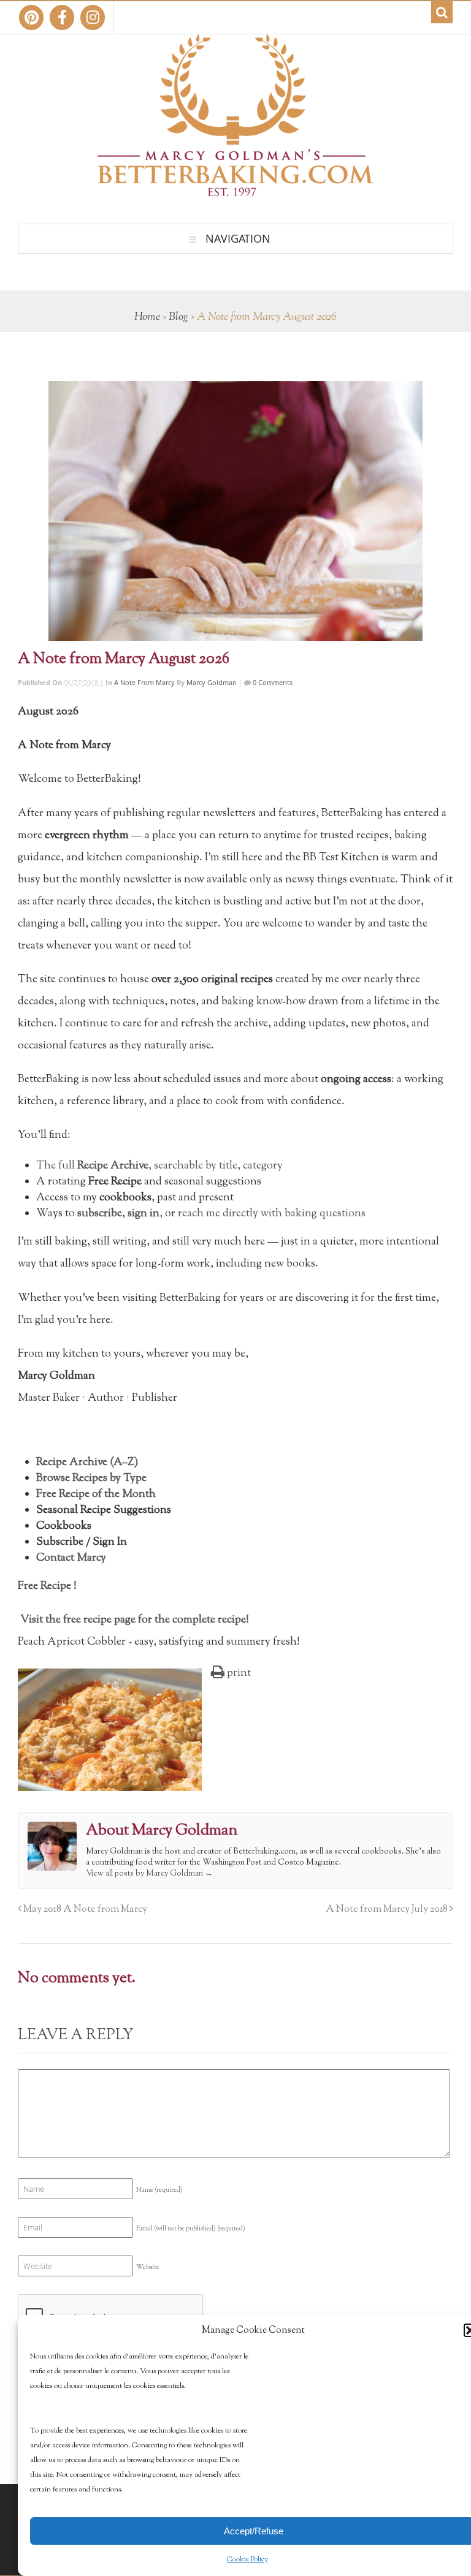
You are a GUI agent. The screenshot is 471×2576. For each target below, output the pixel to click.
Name (159, 2190)
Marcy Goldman (212, 682)
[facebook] (62, 17)
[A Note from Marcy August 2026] (235, 511)
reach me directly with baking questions (272, 1214)
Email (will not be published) (191, 2229)
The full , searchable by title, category (159, 1166)
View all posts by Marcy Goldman (149, 1874)
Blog (178, 317)
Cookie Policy (247, 2559)
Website (148, 2267)
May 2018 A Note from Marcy (84, 1909)
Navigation (238, 238)
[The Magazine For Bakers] (235, 188)
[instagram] (93, 17)
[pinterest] (31, 17)
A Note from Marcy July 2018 (388, 1909)
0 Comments (272, 682)
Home (147, 317)
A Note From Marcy (144, 682)
